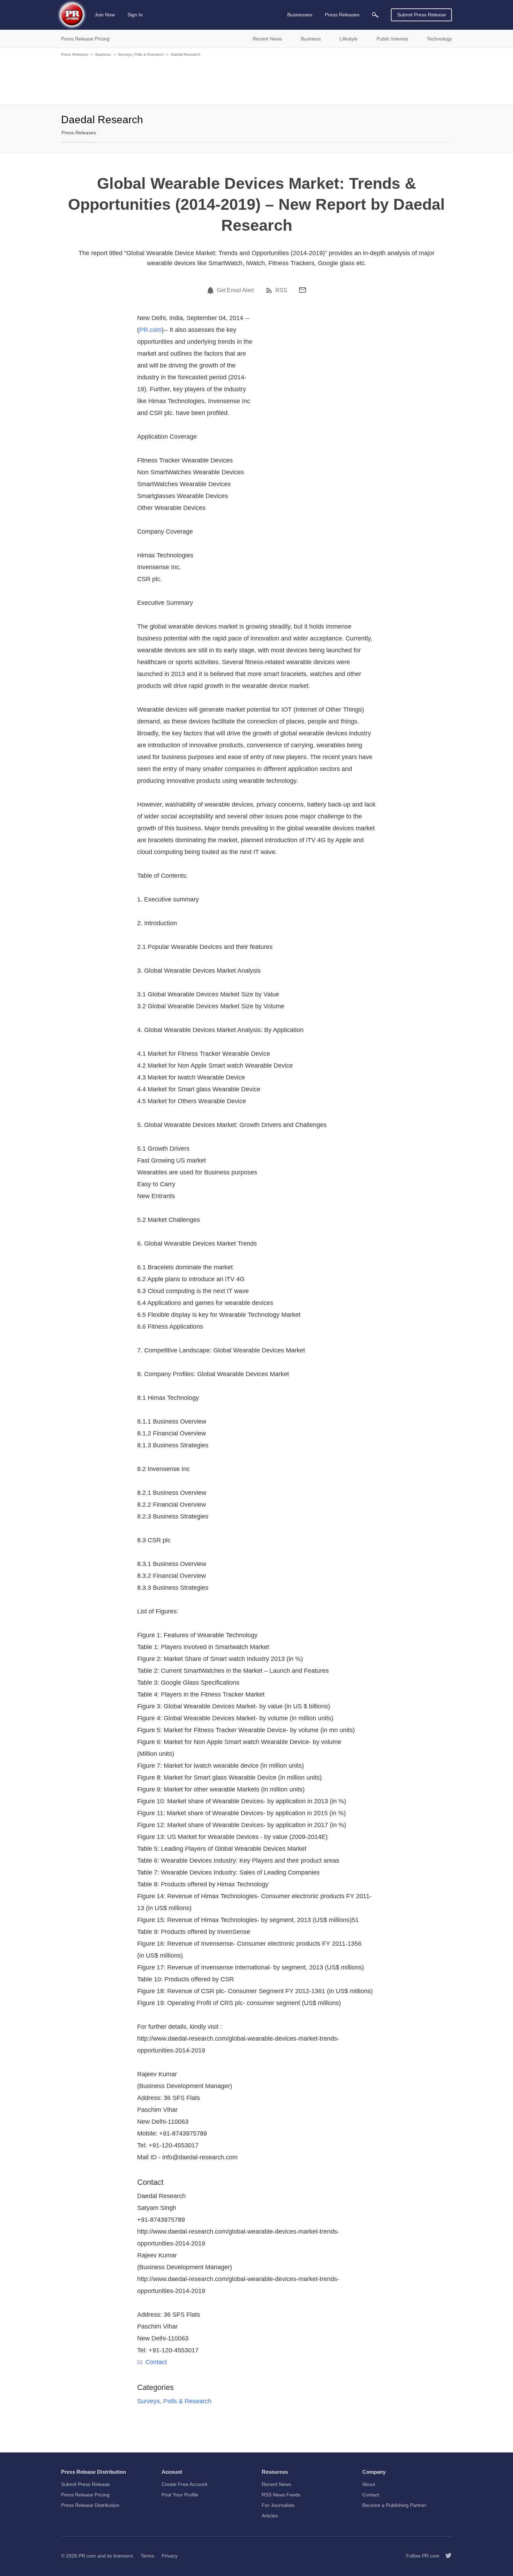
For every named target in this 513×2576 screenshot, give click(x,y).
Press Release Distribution (90, 2505)
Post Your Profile (180, 2495)
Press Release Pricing (85, 2495)
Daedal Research (185, 54)
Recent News (276, 2484)
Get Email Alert (235, 290)
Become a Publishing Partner (394, 2505)
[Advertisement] (256, 80)
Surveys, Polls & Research (141, 54)
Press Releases (75, 54)
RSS (281, 290)
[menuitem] (375, 15)
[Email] (303, 290)
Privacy (170, 2556)
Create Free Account (184, 2484)
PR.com (150, 330)
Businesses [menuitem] (300, 15)
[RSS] (270, 290)
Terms (147, 2556)
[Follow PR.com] (446, 2556)
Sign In (135, 15)
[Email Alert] (211, 290)
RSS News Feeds (281, 2495)
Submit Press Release (422, 15)
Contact (156, 2362)
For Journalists (278, 2505)
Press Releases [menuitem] (342, 15)
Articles (270, 2516)
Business (103, 54)
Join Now (105, 15)
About (369, 2484)
